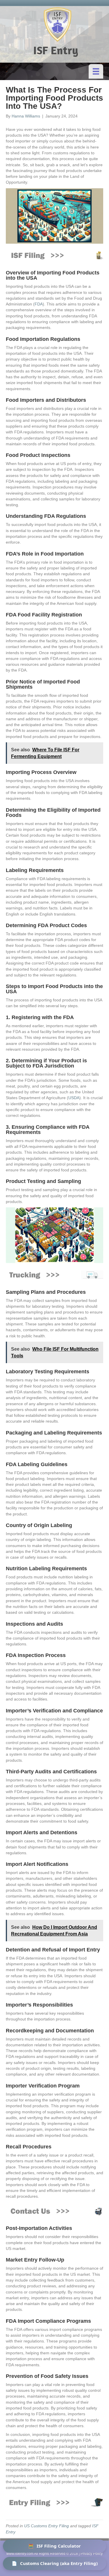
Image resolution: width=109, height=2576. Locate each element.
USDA (74, 1098)
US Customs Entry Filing (47, 2526)
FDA (39, 304)
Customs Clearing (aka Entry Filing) (55, 2563)
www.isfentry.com (20, 2554)
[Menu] (96, 71)
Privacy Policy (92, 2554)
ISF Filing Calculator (54, 2546)
